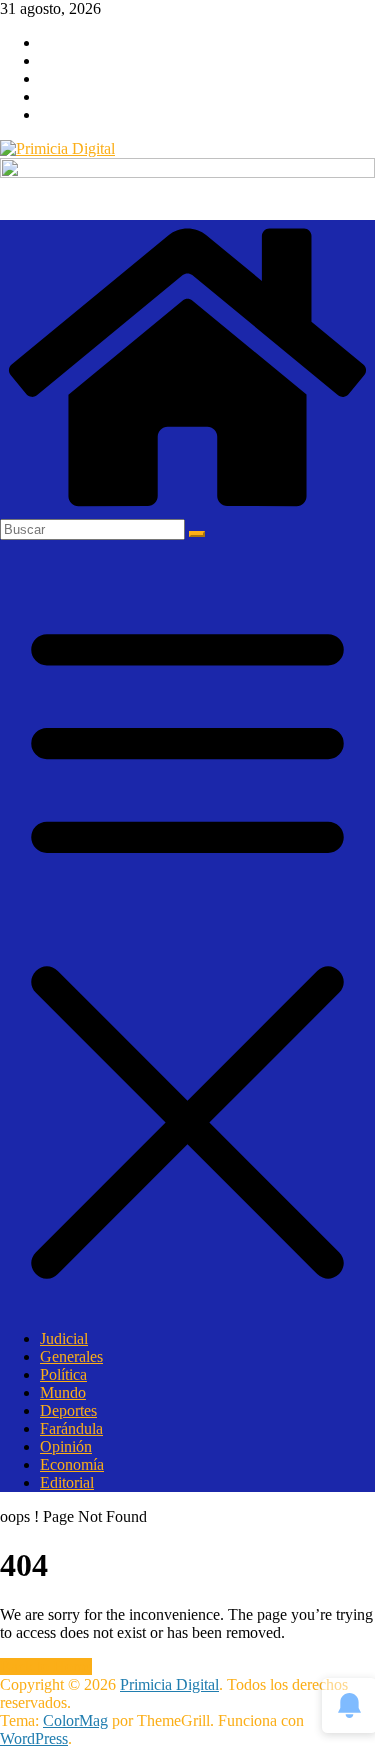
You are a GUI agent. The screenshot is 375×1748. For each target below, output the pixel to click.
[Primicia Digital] (187, 509)
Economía (72, 1464)
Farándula (71, 1428)
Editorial (67, 1482)
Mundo (63, 1392)
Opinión (66, 1446)
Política (63, 1374)
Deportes (68, 1410)
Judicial (64, 1338)
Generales (71, 1356)
